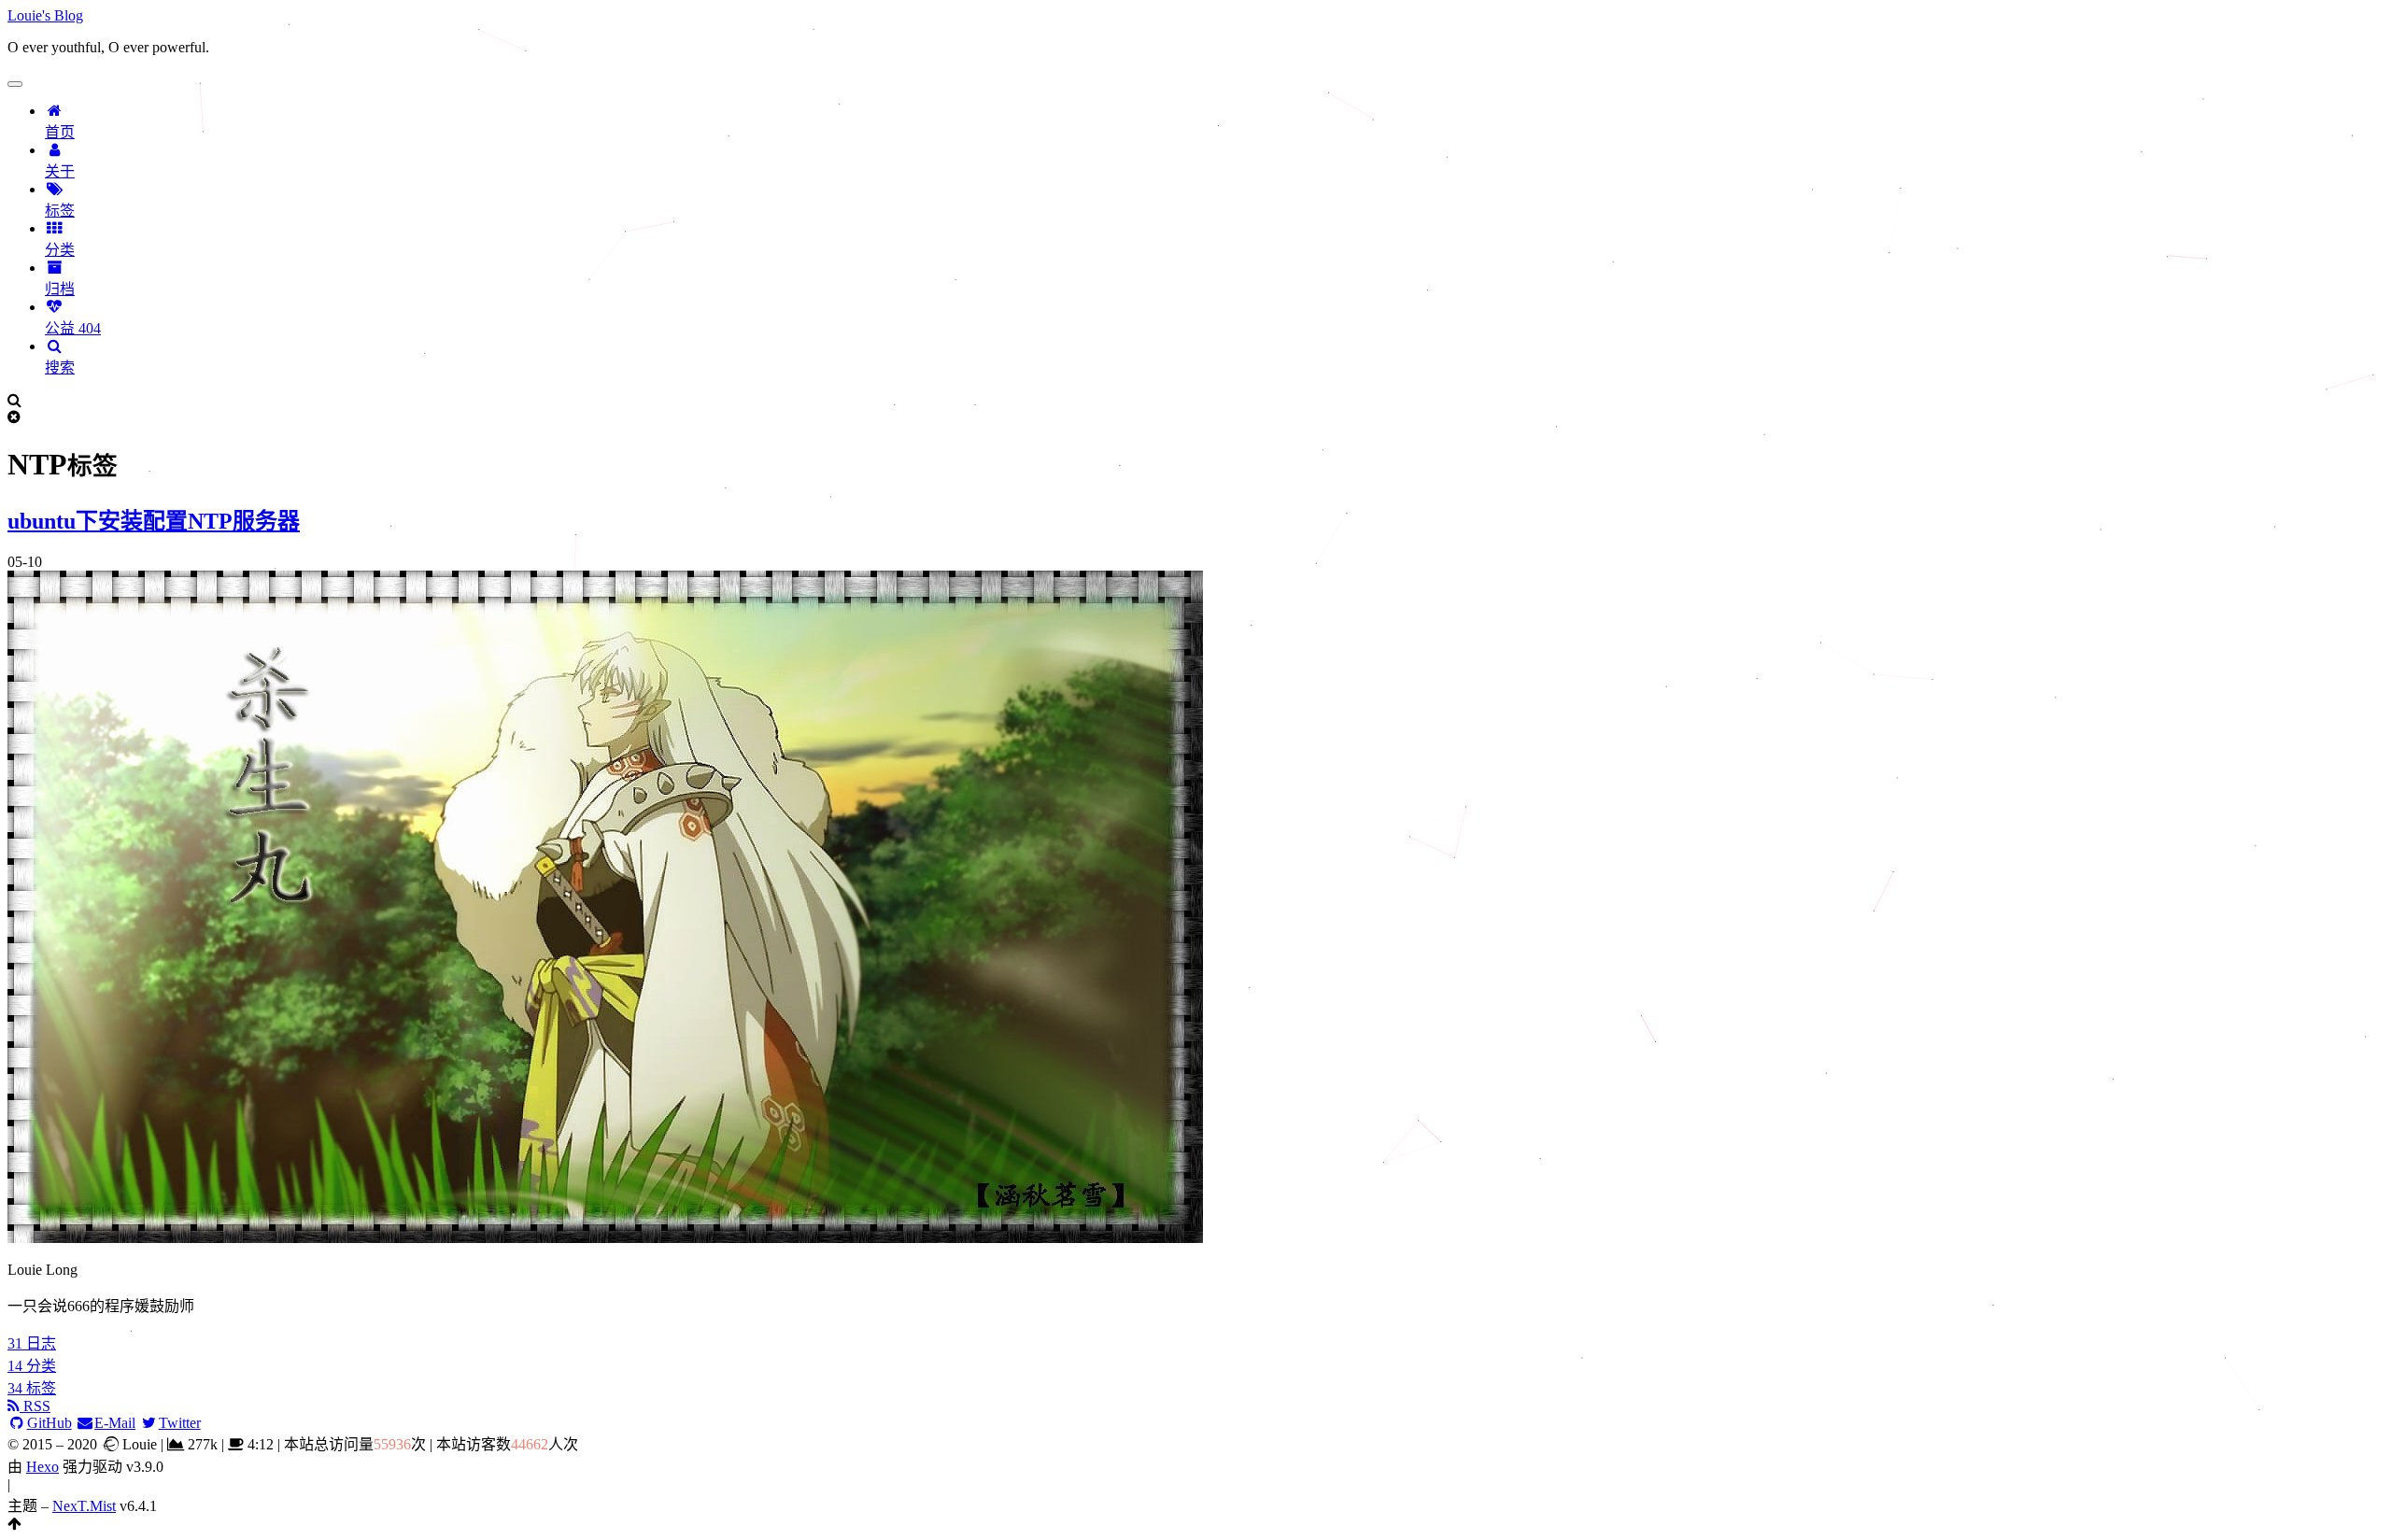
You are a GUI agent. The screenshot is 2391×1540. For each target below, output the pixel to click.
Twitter (180, 1423)
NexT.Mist (84, 1506)
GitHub (50, 1423)
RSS (35, 1406)
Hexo (42, 1467)
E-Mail (115, 1423)
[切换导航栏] (15, 84)
